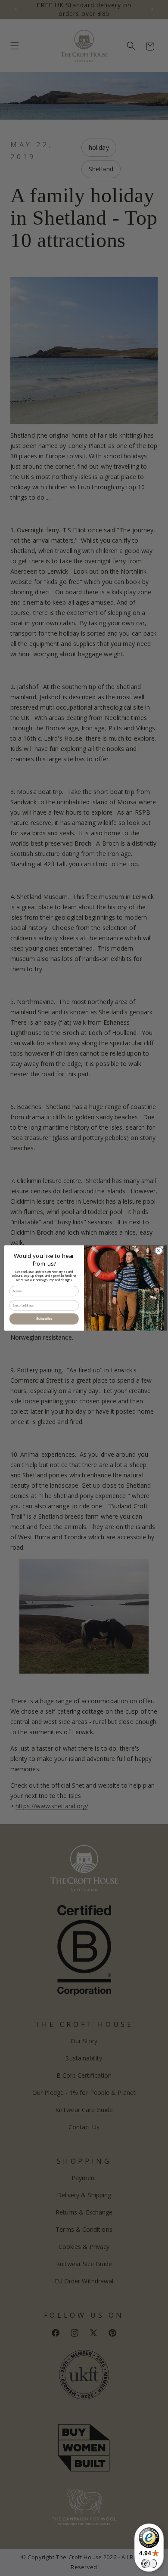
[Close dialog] (159, 1251)
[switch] (149, 2564)
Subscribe (44, 1319)
